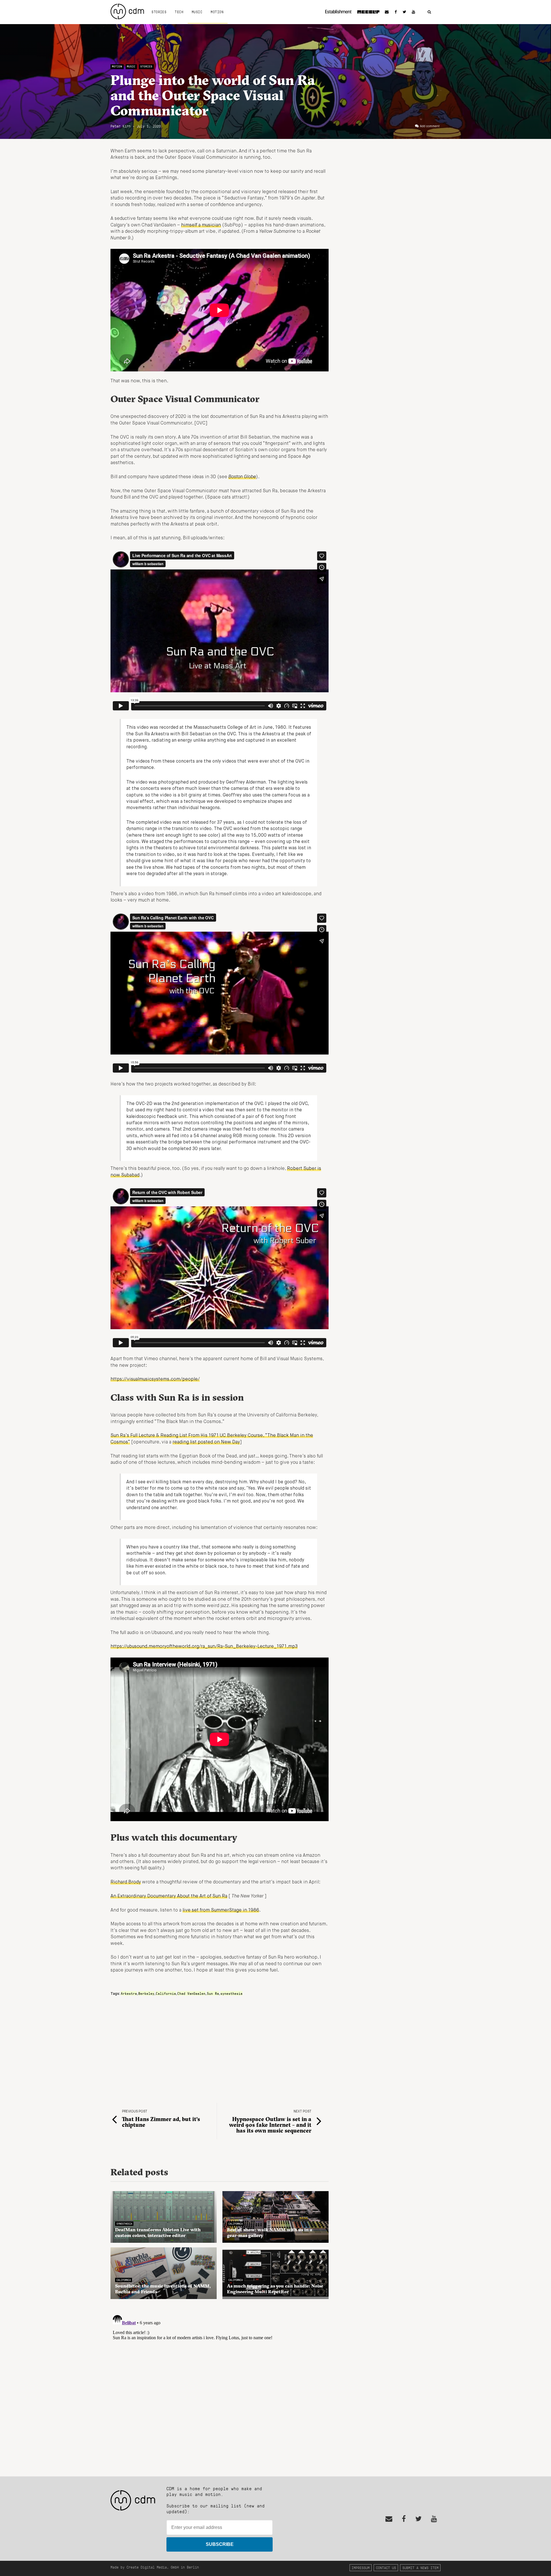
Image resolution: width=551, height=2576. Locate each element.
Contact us (386, 2568)
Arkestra (129, 1993)
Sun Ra (213, 1993)
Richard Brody (126, 1882)
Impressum (361, 2568)
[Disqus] (220, 2385)
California (166, 1993)
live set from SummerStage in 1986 (221, 1910)
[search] (429, 12)
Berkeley (146, 1993)
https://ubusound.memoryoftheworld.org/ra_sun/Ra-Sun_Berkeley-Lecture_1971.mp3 (204, 1647)
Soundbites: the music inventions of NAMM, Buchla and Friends (163, 2289)
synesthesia (231, 1993)
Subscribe (220, 2544)
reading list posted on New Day (206, 1442)
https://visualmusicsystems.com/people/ (155, 1379)
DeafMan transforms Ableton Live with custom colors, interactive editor (158, 2232)
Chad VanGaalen (191, 1993)
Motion (217, 12)
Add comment (430, 126)
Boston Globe (242, 477)
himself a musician (201, 225)
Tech (179, 12)
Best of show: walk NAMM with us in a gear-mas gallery (270, 2232)
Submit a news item (420, 2568)
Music (197, 12)
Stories (159, 12)
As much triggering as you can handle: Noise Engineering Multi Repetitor (275, 2289)
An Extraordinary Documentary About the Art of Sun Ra (169, 1896)
